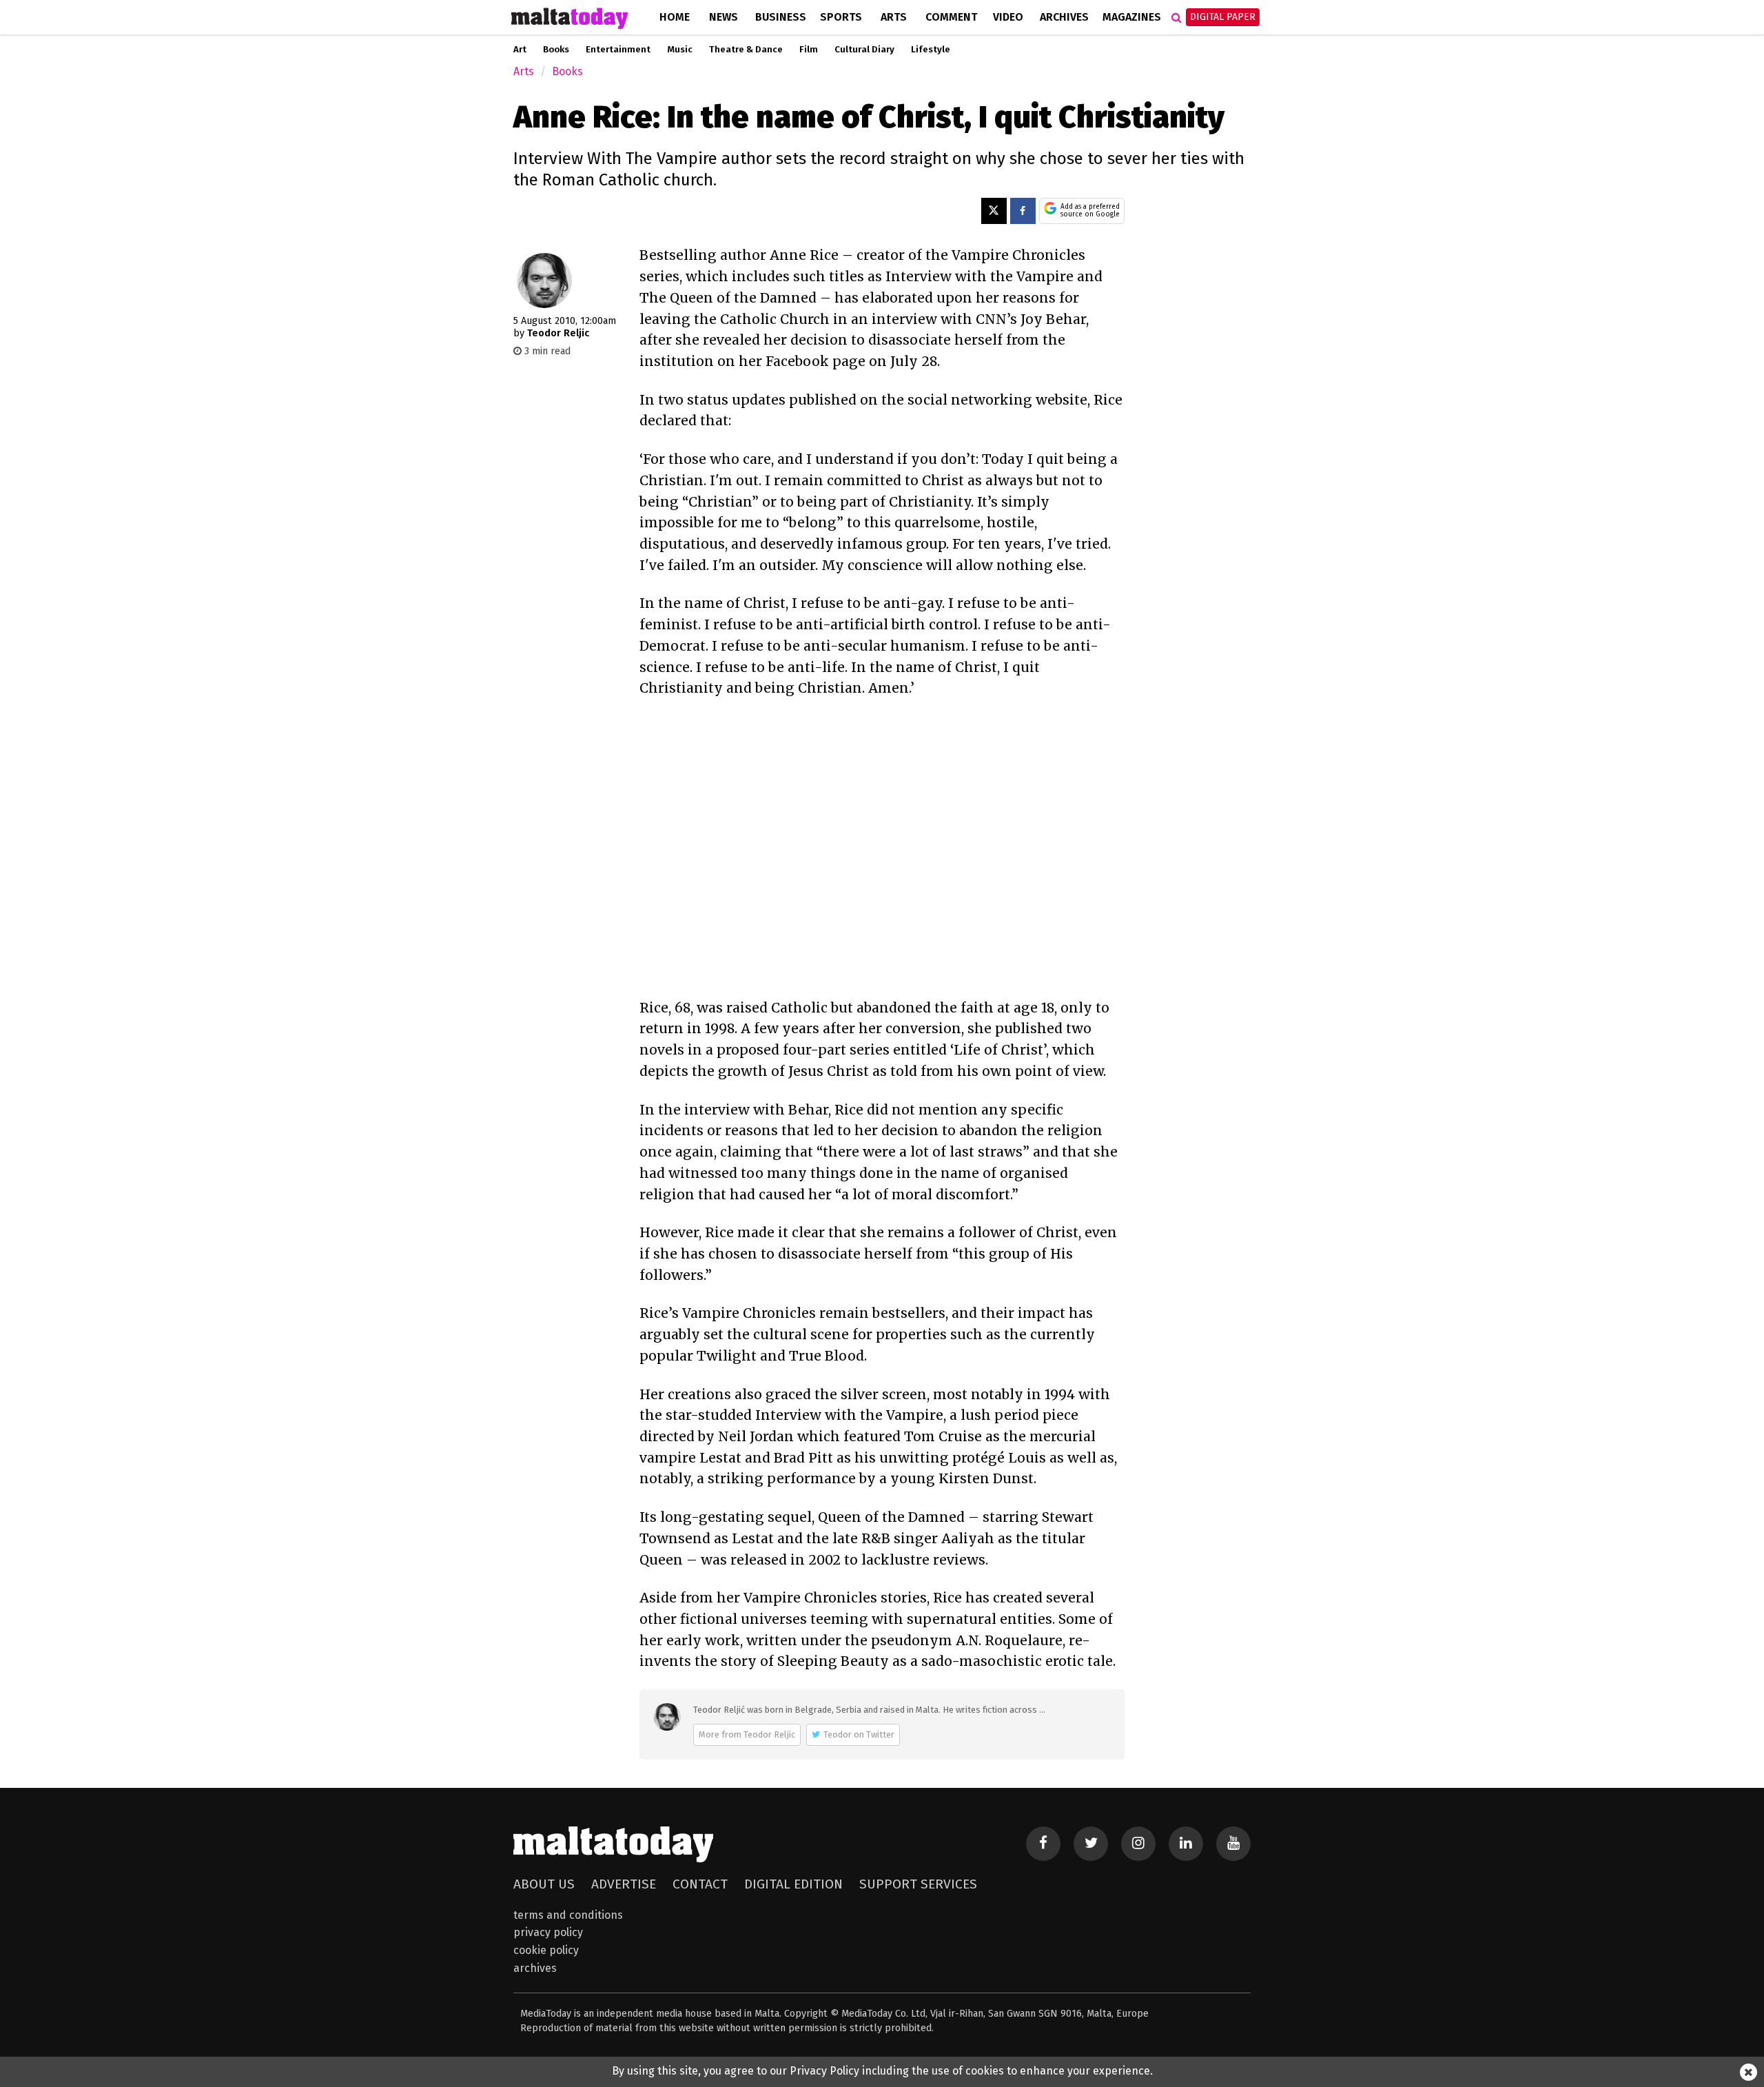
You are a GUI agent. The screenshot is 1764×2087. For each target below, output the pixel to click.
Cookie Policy (546, 1950)
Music (680, 50)
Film (809, 50)
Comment (951, 17)
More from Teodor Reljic (747, 1734)
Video (1008, 17)
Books (556, 50)
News (724, 17)
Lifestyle (931, 50)
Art (520, 50)
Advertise (624, 1884)
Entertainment (618, 50)
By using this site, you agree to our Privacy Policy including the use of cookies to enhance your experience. (882, 2071)
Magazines (1132, 17)
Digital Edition (793, 1884)
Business (781, 17)
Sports (841, 17)
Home (675, 17)
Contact (700, 1884)
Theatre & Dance (746, 50)
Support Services (918, 1884)
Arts (894, 17)
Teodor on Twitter (859, 1734)
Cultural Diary (864, 50)
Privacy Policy (548, 1932)
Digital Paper (1223, 17)
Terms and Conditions (568, 1915)
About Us (544, 1884)
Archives (1064, 17)
